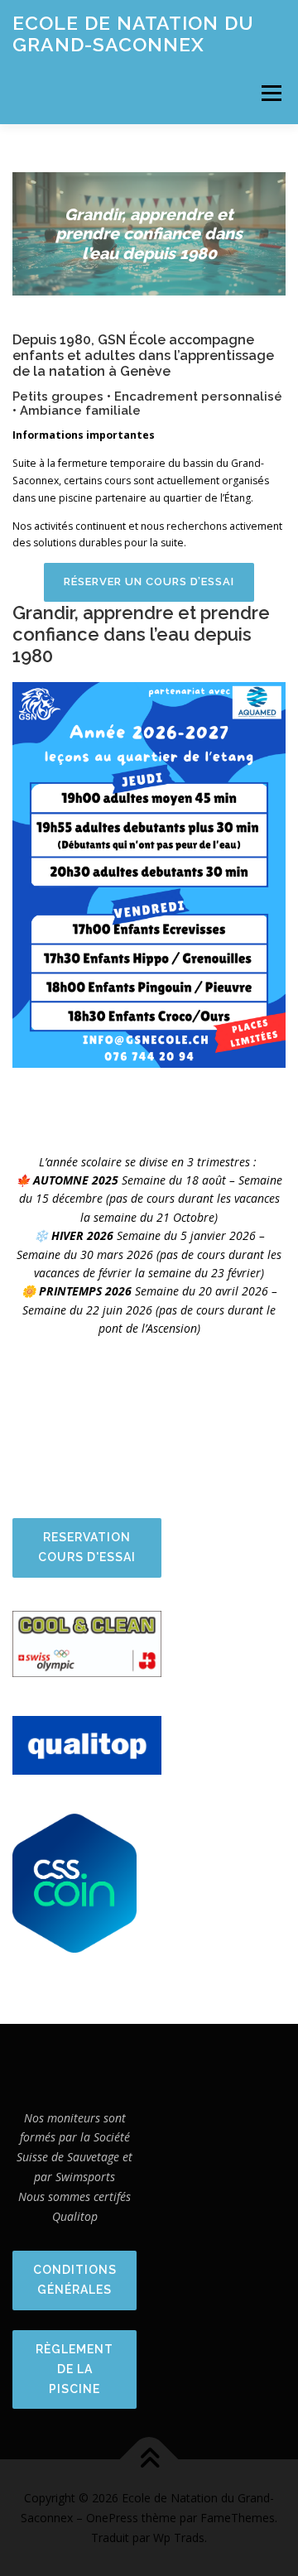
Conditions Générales (75, 2280)
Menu (270, 93)
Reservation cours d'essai (87, 1547)
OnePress (112, 2518)
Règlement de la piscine (74, 2369)
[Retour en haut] (149, 2460)
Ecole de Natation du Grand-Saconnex (133, 34)
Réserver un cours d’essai (149, 582)
